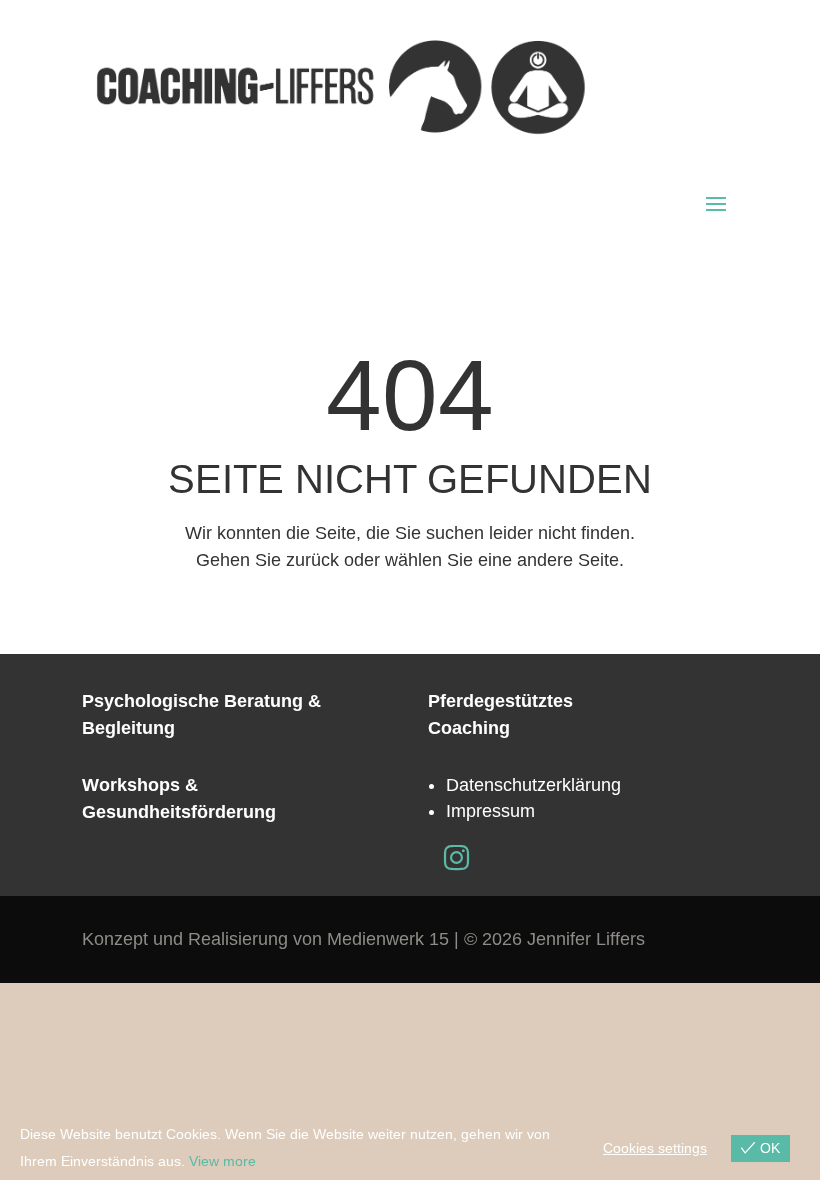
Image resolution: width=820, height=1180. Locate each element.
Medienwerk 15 (388, 939)
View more (222, 1161)
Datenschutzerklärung (533, 785)
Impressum (490, 811)
